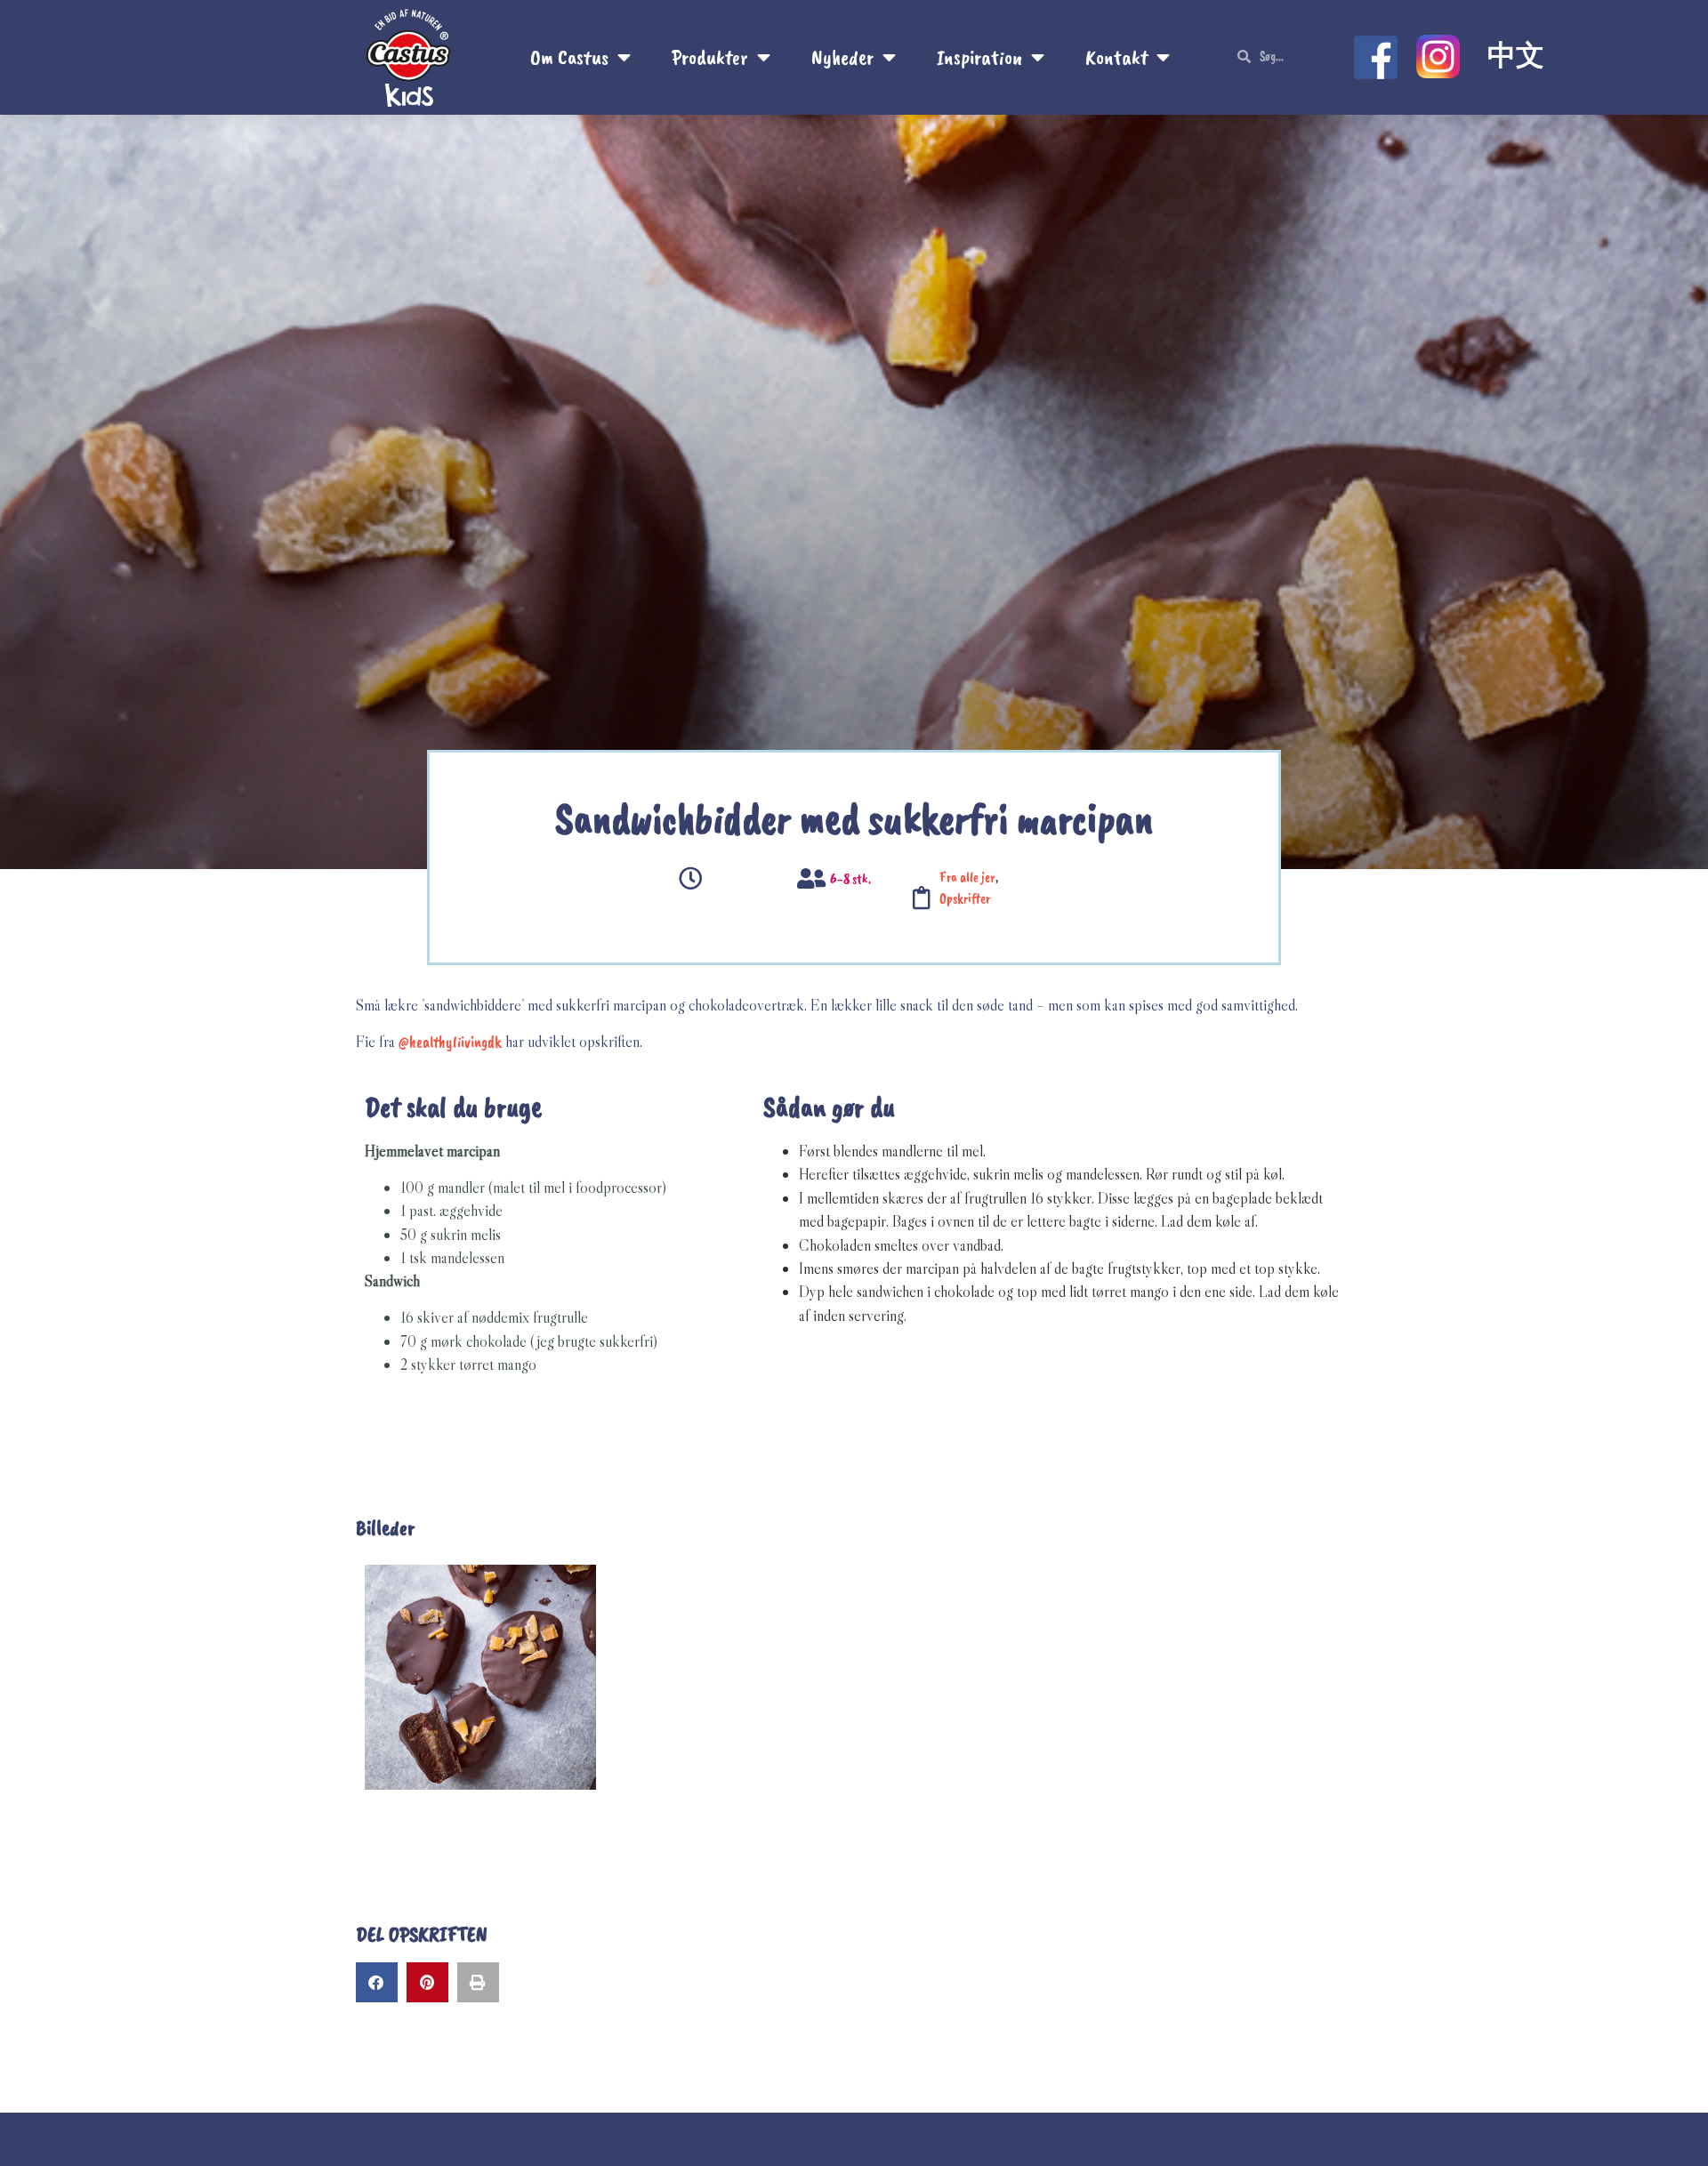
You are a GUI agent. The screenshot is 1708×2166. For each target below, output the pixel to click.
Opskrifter (965, 898)
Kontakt (1116, 57)
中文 (1516, 56)
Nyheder (842, 57)
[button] (377, 1982)
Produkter (710, 57)
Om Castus (569, 57)
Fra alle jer (967, 877)
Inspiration (979, 57)
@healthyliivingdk (450, 1042)
